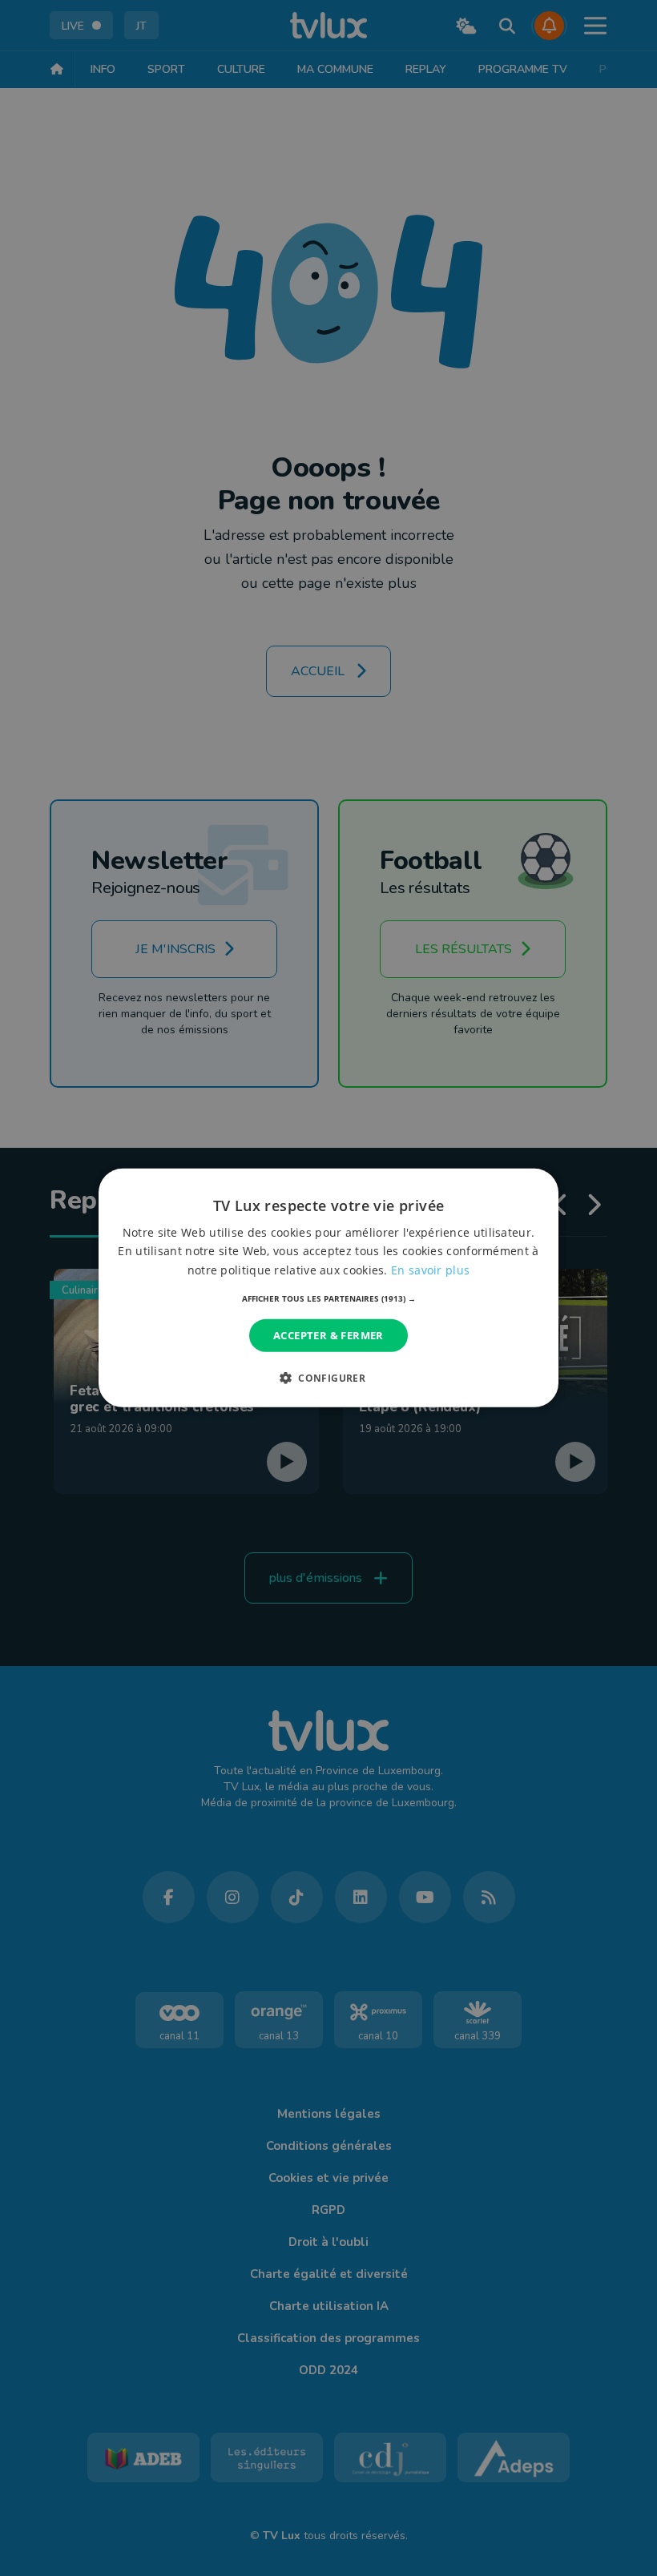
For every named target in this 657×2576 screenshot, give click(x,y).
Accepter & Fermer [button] (328, 1335)
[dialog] (328, 1288)
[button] (329, 1298)
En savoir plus (430, 1269)
